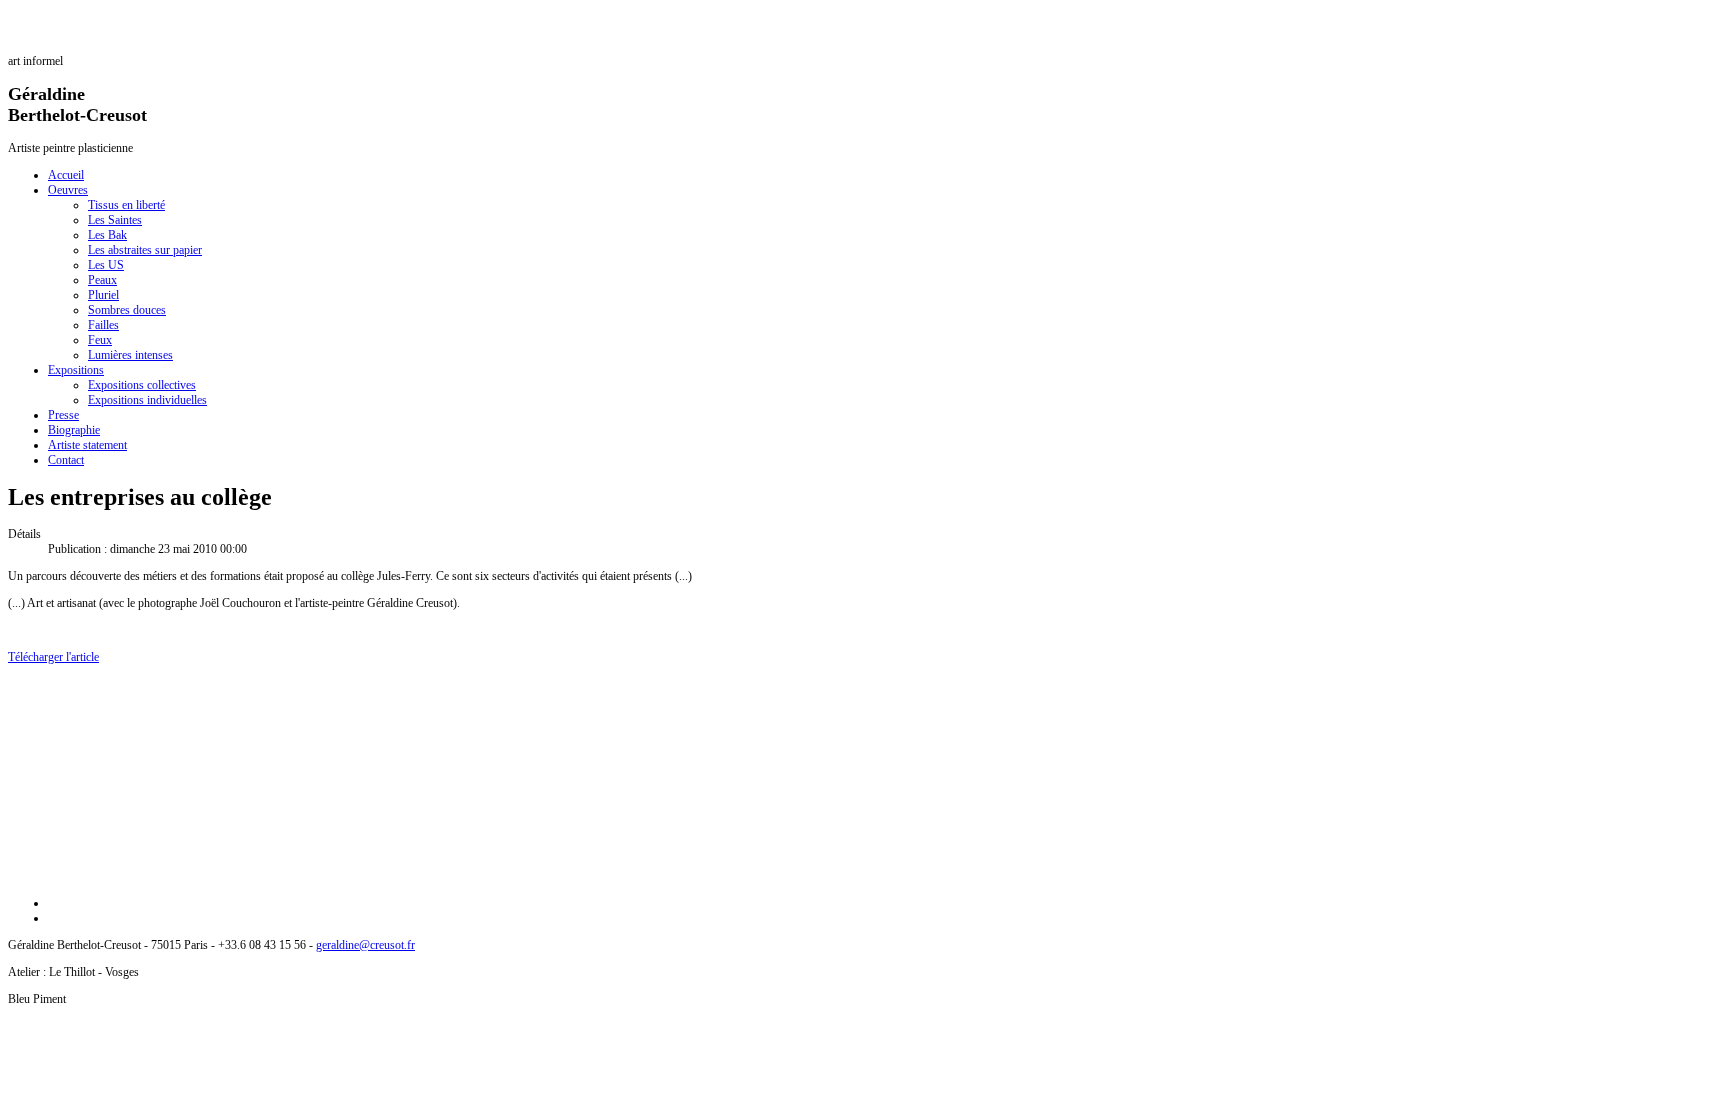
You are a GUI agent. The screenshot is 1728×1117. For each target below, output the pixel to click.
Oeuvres (68, 190)
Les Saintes (115, 220)
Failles (103, 325)
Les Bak (107, 235)
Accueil (66, 175)
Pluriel (103, 295)
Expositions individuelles (147, 400)
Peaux (102, 280)
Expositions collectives (142, 385)
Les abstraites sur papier (145, 250)
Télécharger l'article (53, 657)
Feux (100, 340)
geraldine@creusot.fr (365, 945)
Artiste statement (87, 445)
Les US (106, 265)
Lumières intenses (130, 355)
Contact (66, 460)
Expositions (76, 370)
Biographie (74, 430)
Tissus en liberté (126, 205)
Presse (63, 415)
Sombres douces (127, 310)
